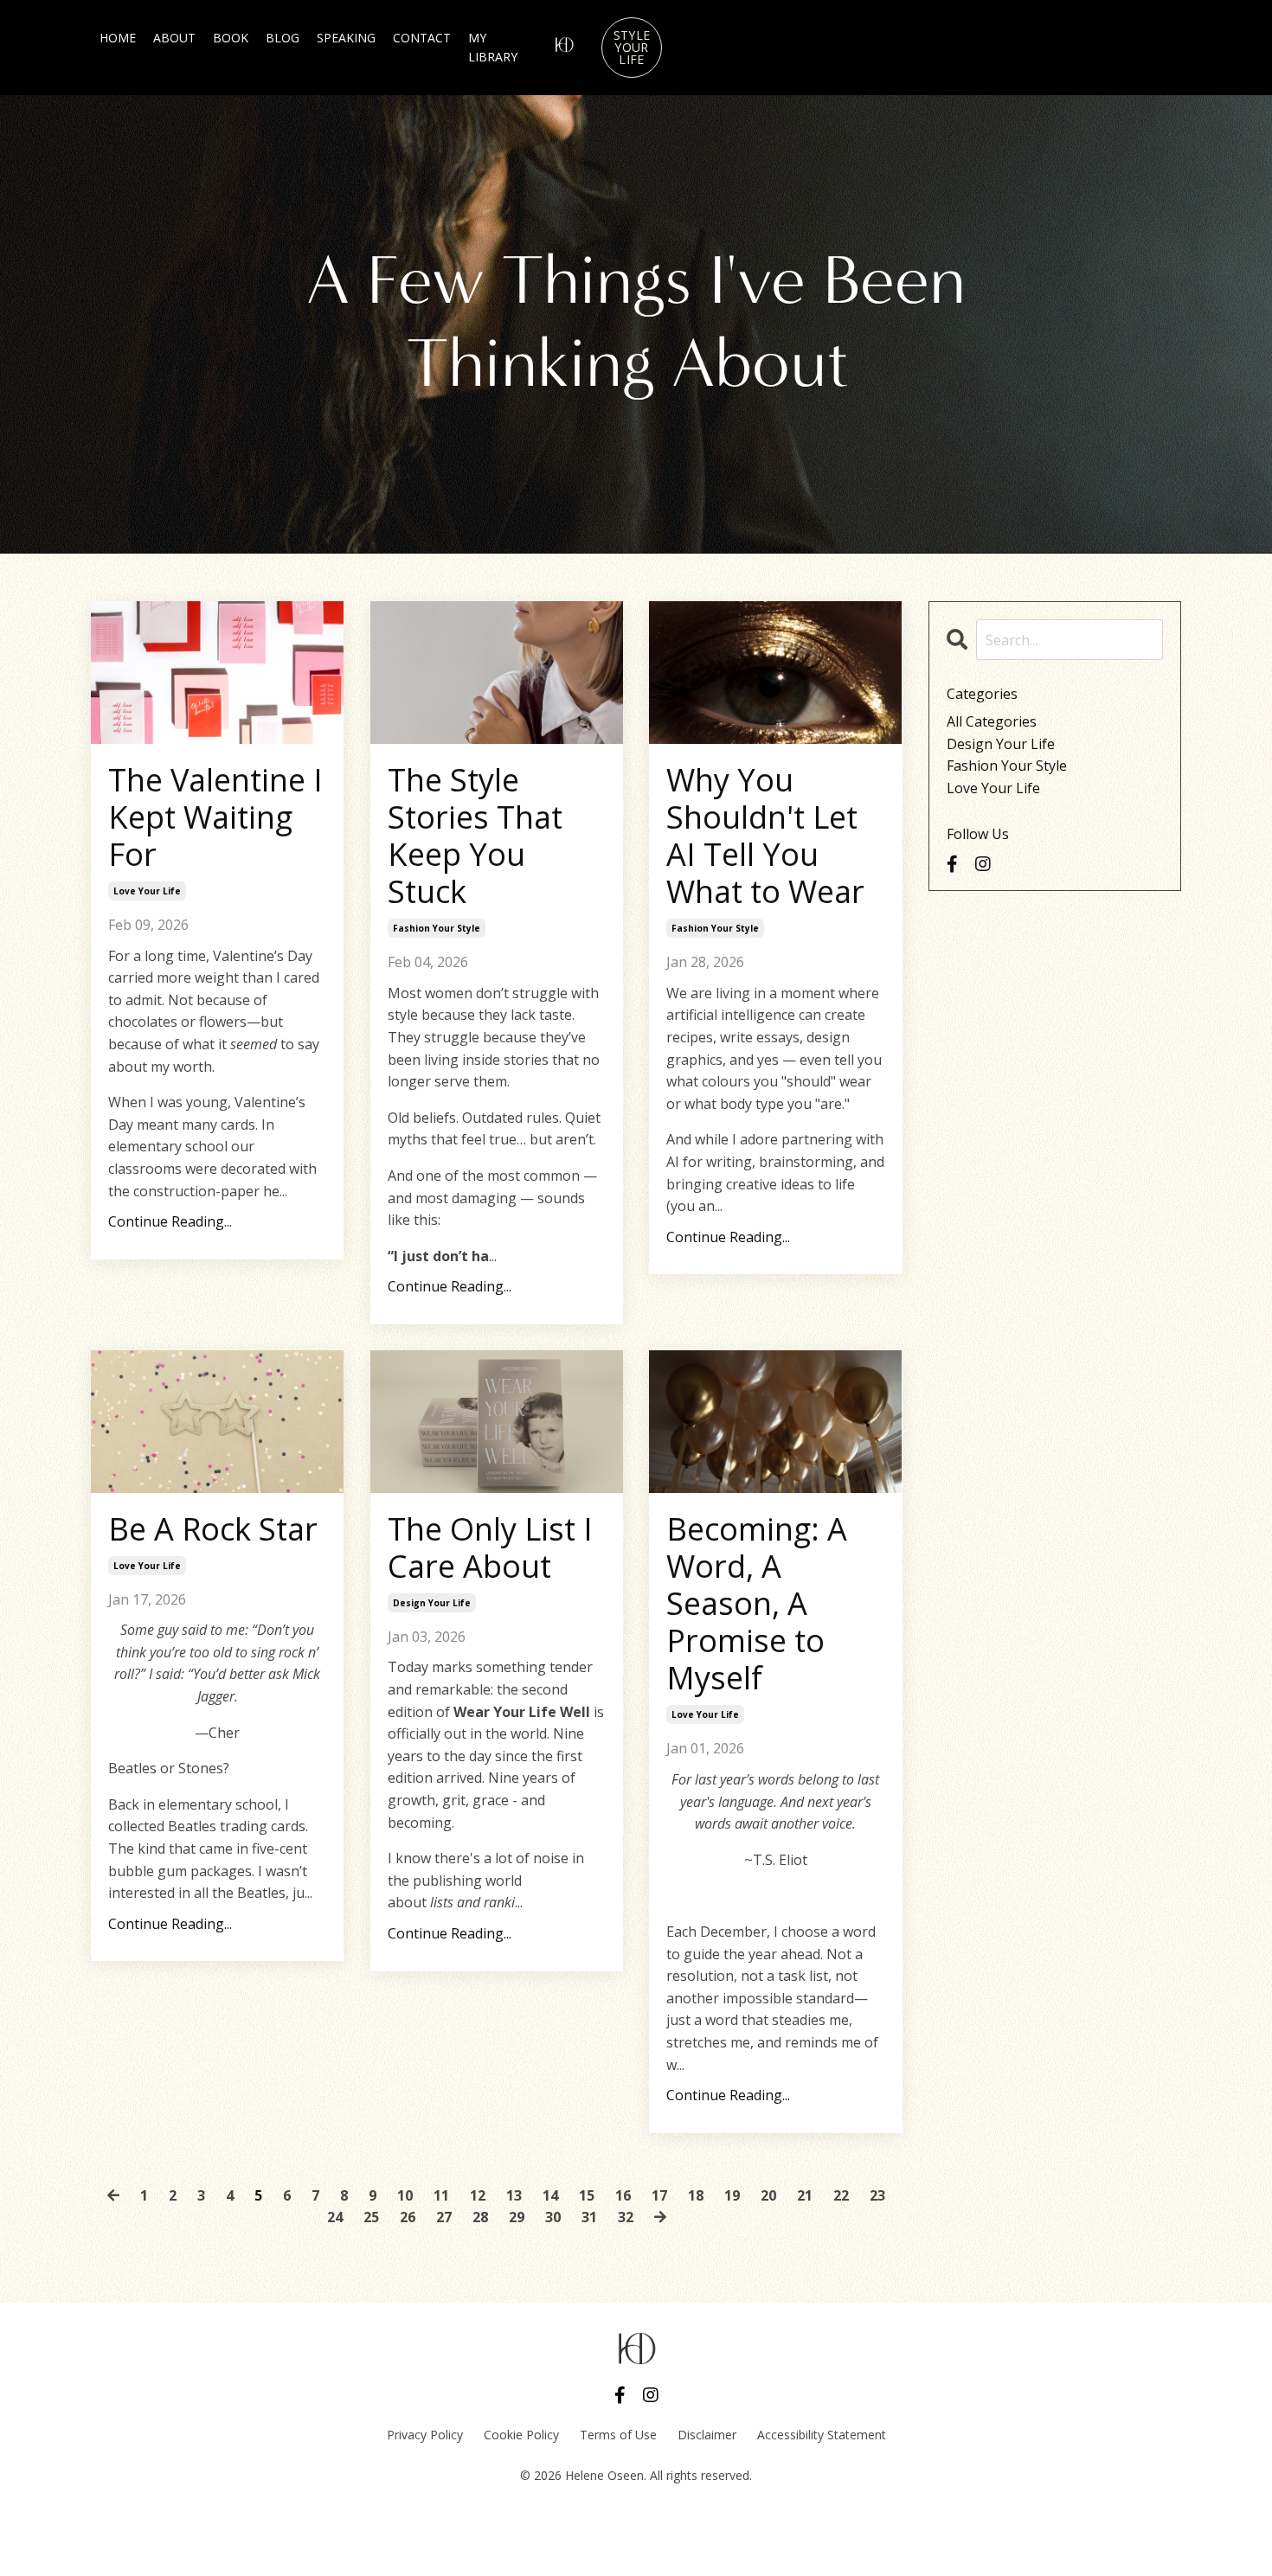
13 (514, 2195)
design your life (432, 1603)
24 (335, 2217)
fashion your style (437, 928)
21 (805, 2195)
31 (589, 2217)
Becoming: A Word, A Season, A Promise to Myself (757, 1604)
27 (444, 2217)
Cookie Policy (521, 2435)
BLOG (283, 38)
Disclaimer (707, 2435)
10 (405, 2195)
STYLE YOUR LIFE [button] (632, 47)
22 (841, 2195)
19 (732, 2195)
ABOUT (174, 38)
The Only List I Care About (490, 1548)
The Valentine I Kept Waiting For (215, 817)
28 (480, 2217)
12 (478, 2195)
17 (659, 2195)
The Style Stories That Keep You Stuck (475, 836)
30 (553, 2217)
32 (626, 2217)
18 (696, 2195)
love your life (147, 891)
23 (877, 2195)
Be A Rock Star (213, 1529)
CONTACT (422, 38)
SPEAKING (346, 38)
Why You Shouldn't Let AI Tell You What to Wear (765, 836)
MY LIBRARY (493, 47)
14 (550, 2195)
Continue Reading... (170, 1221)
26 (408, 2217)
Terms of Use (618, 2435)
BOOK (231, 38)
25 (371, 2217)
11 (441, 2195)
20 (768, 2195)
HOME (118, 38)
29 (517, 2217)
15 (587, 2195)
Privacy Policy (425, 2435)
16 (623, 2195)
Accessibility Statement (822, 2435)
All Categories (992, 721)
